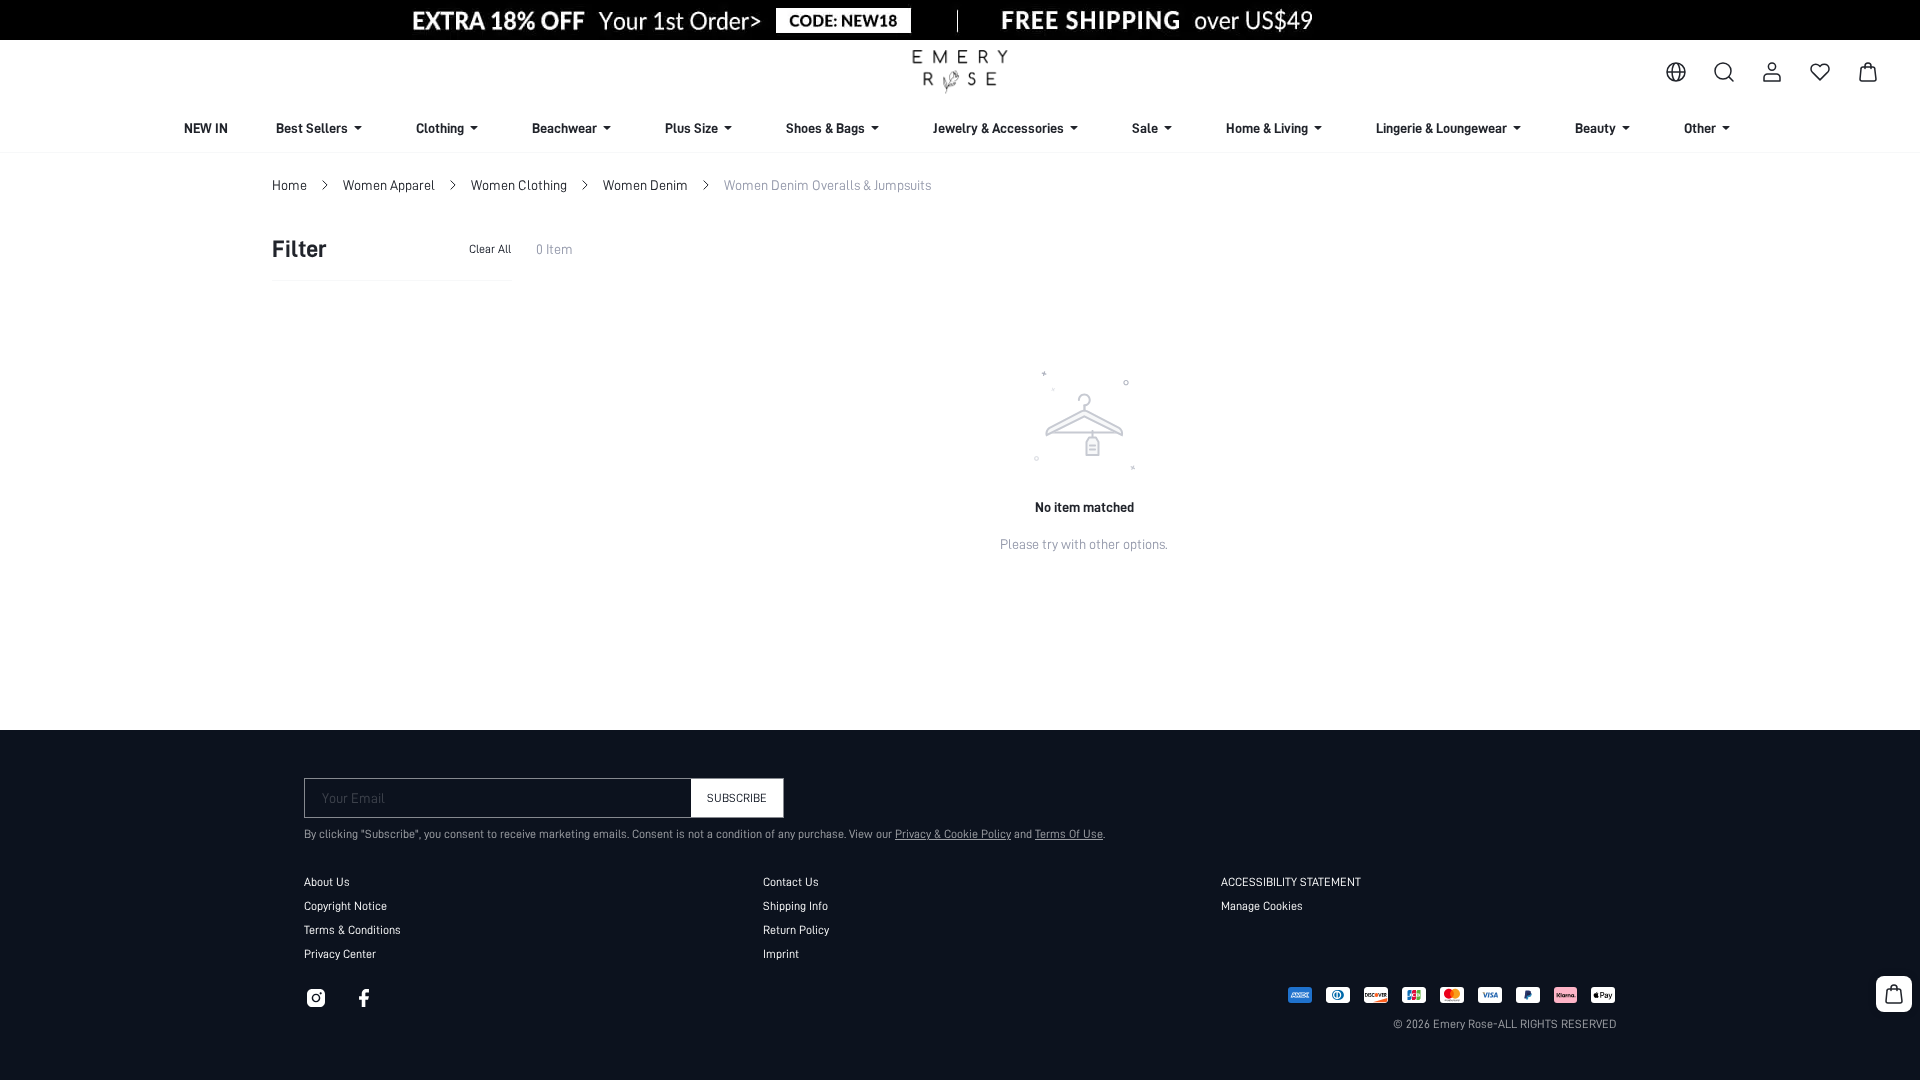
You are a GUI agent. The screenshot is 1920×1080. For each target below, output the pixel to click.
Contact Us (791, 882)
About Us (327, 882)
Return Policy (796, 930)
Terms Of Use (1069, 834)
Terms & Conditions (352, 930)
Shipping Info (795, 906)
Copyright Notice (345, 906)
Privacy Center (340, 954)
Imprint (781, 954)
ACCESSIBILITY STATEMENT (1291, 882)
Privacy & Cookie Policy (953, 834)
